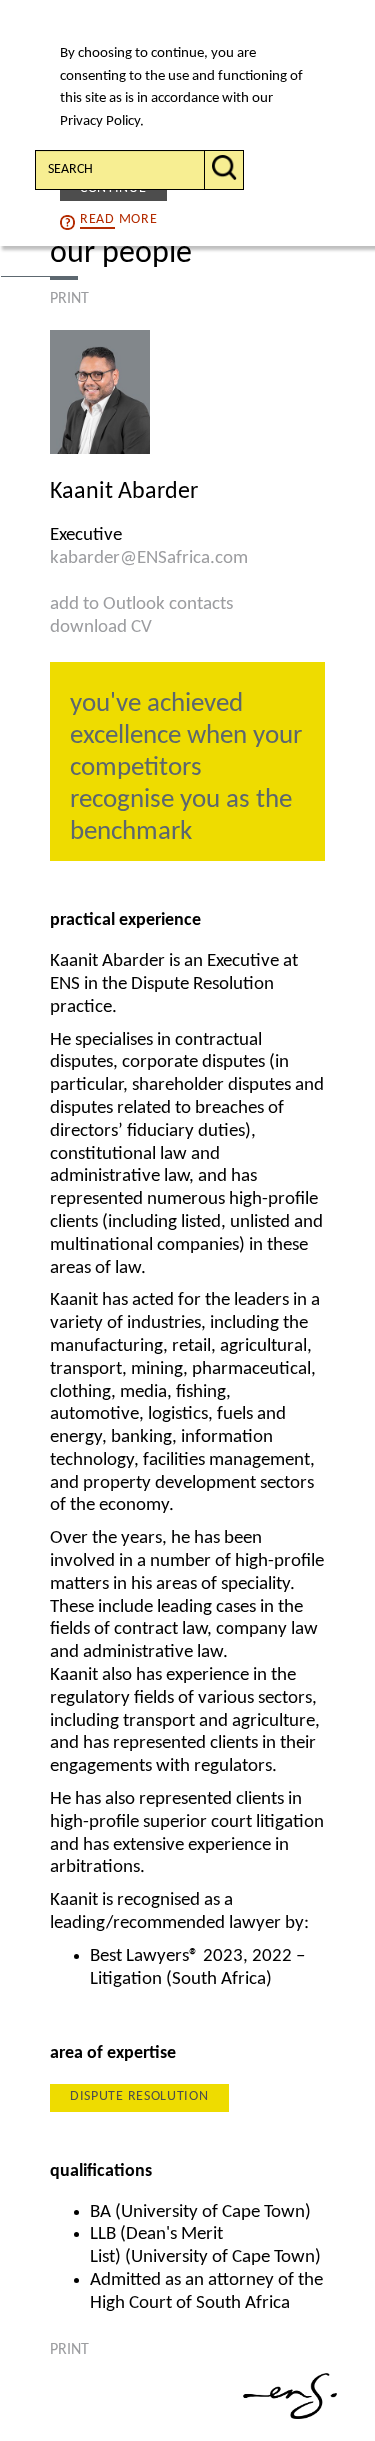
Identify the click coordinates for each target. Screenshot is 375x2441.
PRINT (69, 299)
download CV (101, 627)
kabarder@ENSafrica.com (149, 558)
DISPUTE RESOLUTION (139, 2096)
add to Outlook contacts (141, 604)
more (118, 219)
